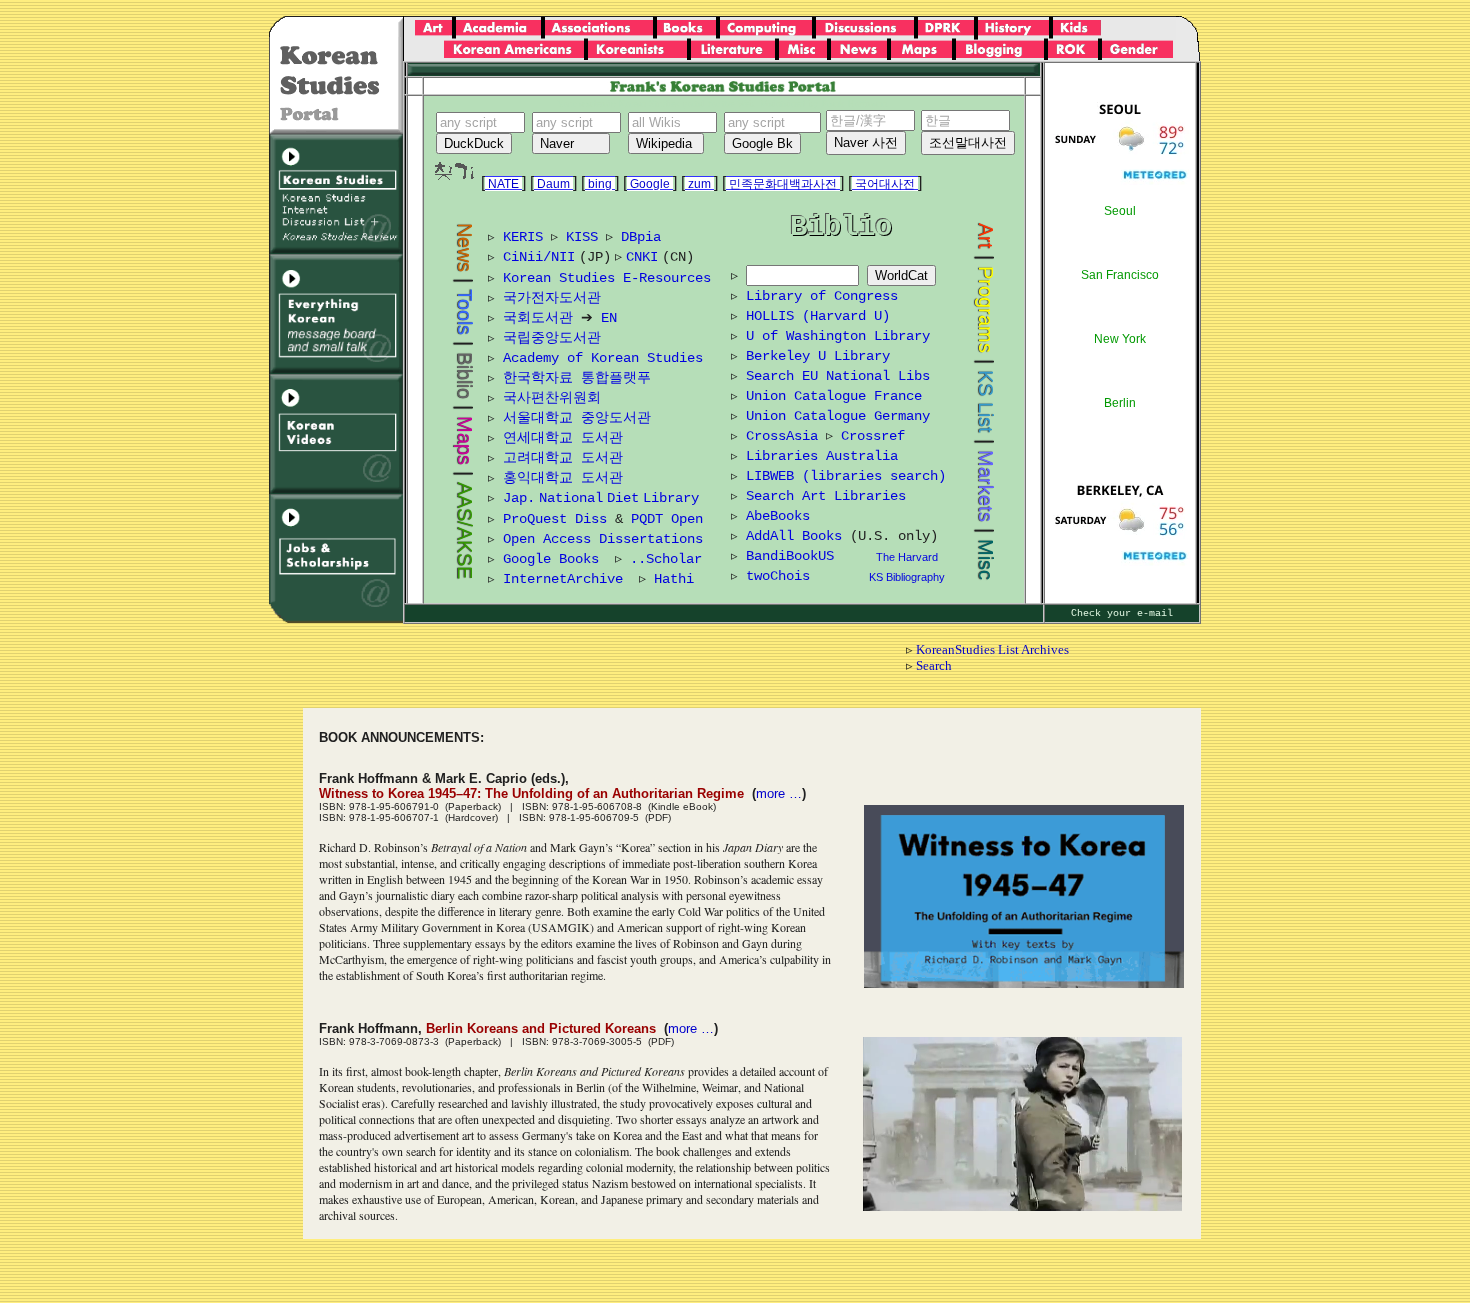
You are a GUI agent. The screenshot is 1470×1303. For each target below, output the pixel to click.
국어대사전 (885, 184)
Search (934, 665)
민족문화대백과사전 (783, 184)
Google (650, 184)
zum (699, 184)
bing (600, 184)
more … (779, 793)
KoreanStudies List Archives (992, 649)
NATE (503, 184)
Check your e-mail (1122, 613)
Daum (553, 184)
